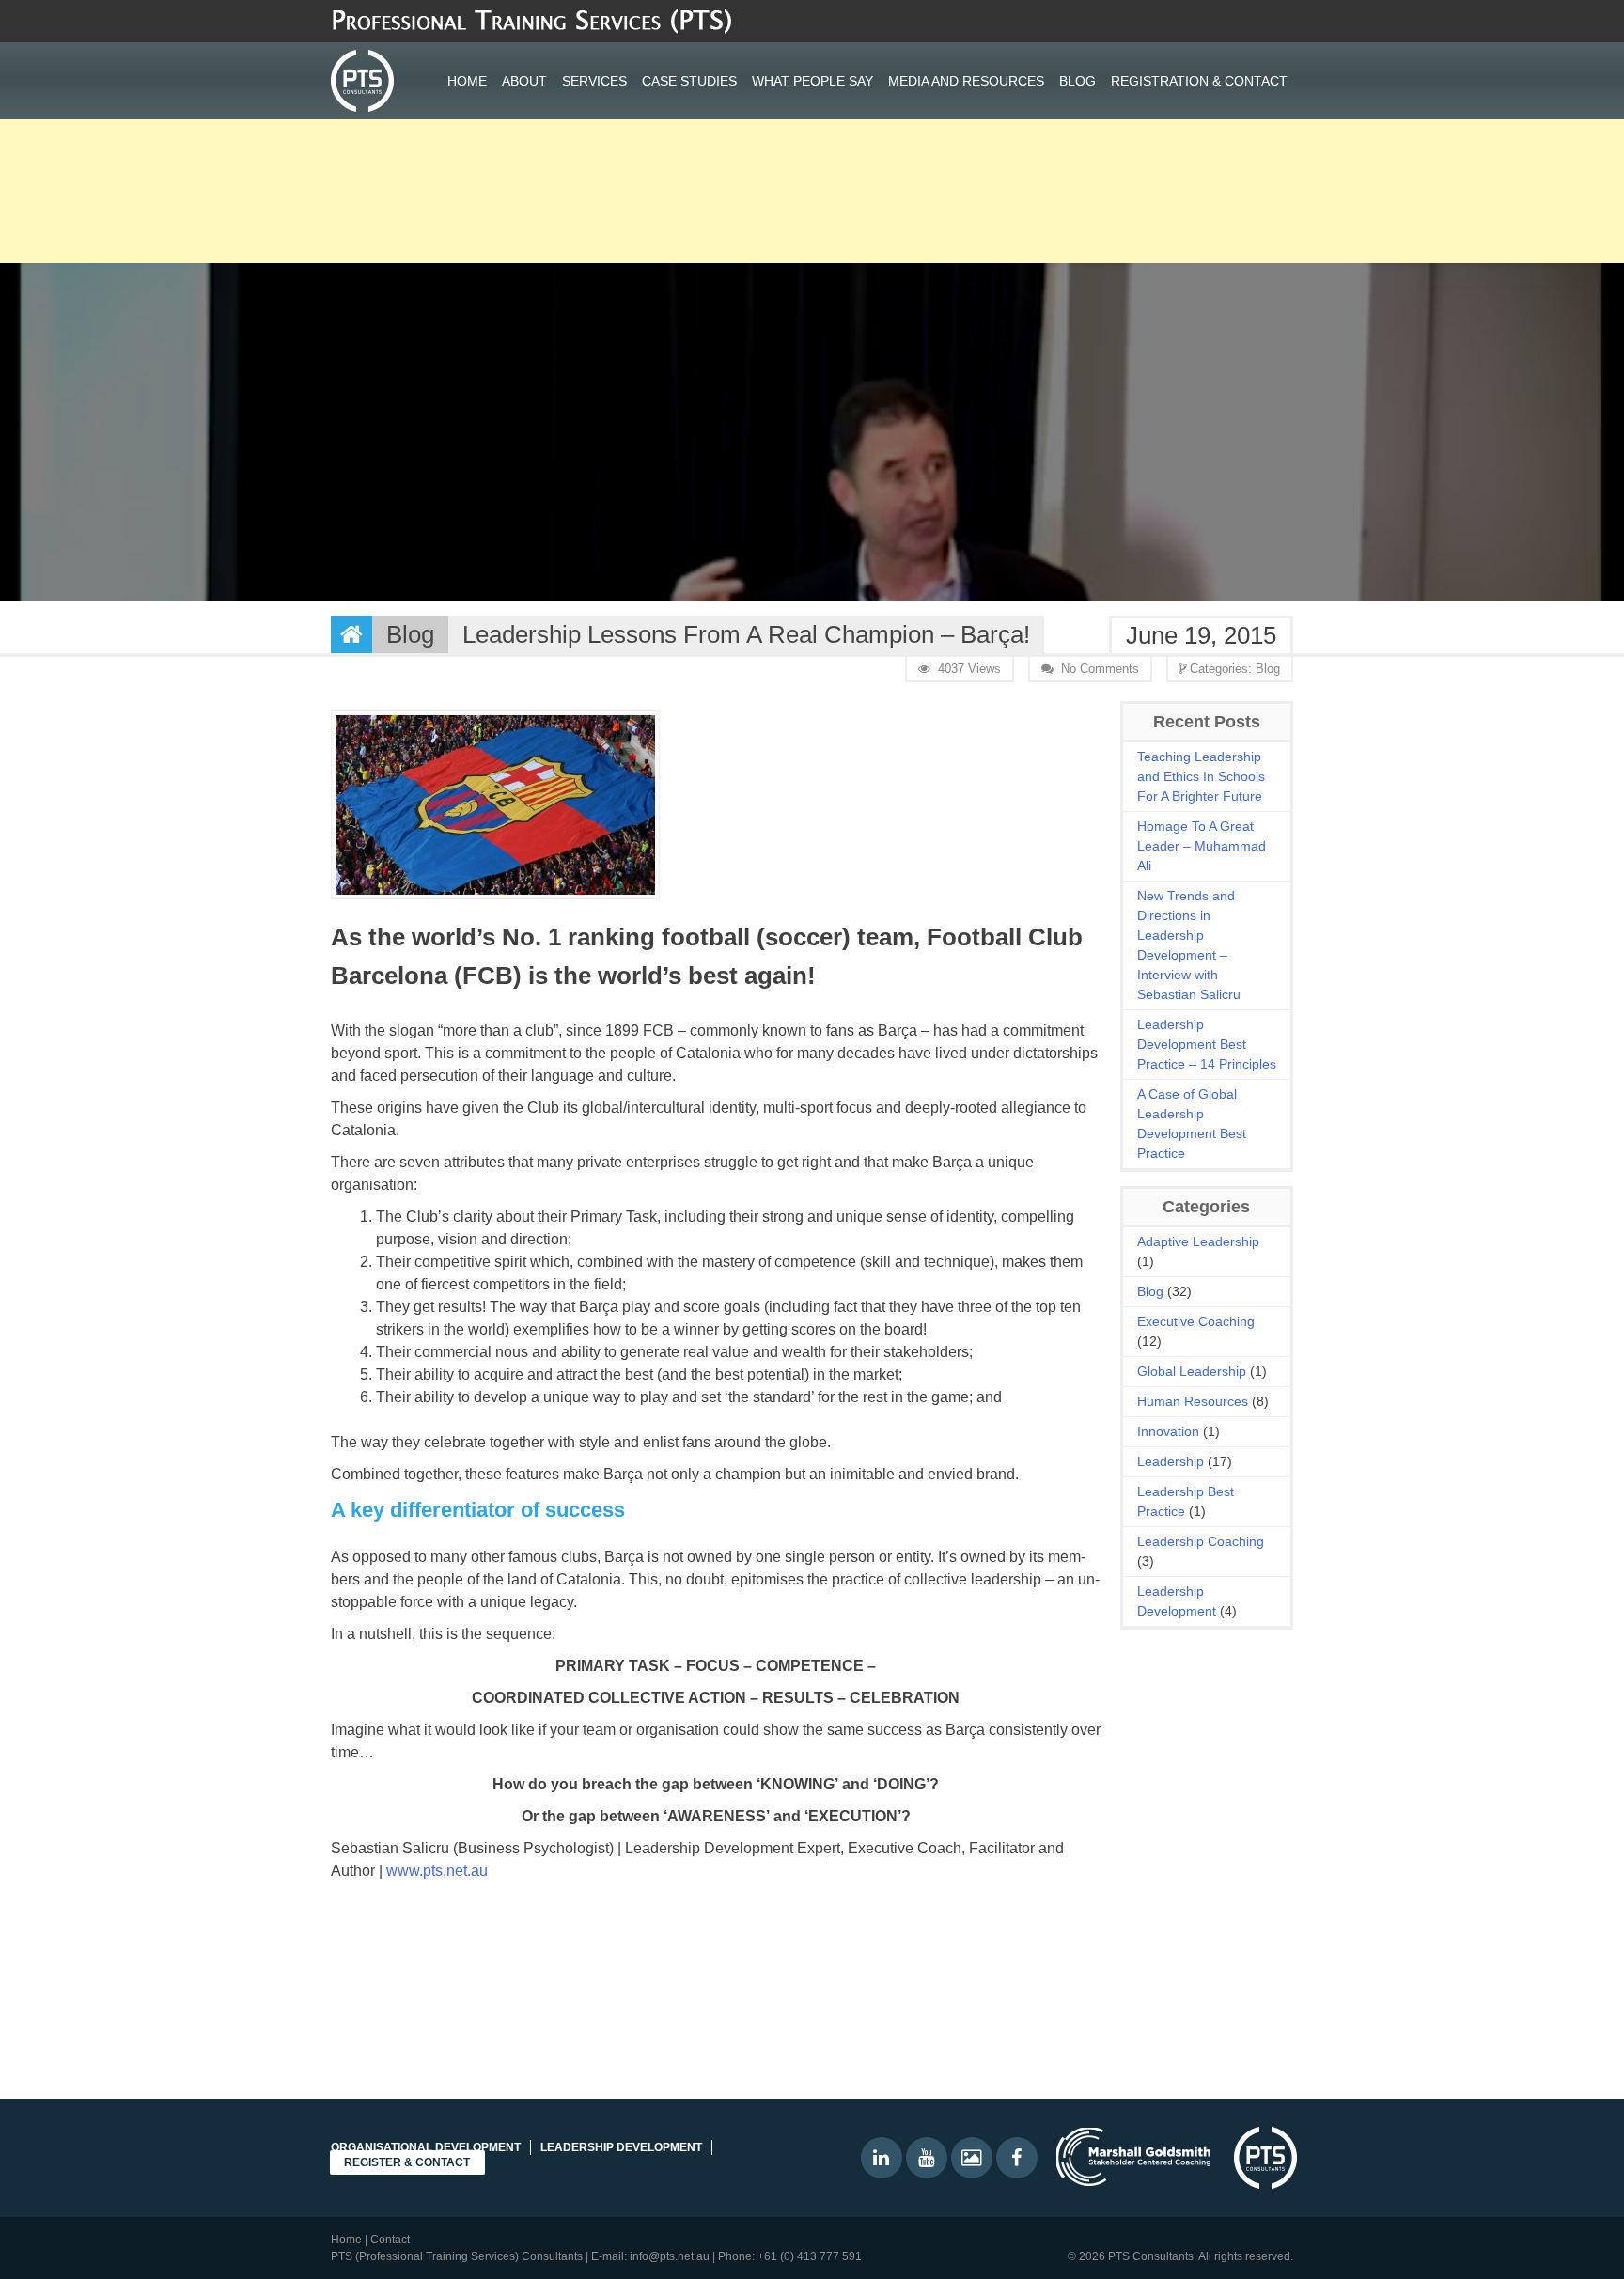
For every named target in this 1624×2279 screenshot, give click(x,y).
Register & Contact (407, 2162)
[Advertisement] (564, 132)
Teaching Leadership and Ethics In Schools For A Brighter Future (1201, 776)
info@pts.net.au (670, 2256)
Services (594, 81)
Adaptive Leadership (1198, 1241)
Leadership (1171, 1461)
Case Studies (689, 81)
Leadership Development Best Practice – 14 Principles (1207, 1044)
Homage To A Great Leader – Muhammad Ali (1202, 846)
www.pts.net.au (437, 1871)
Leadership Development (621, 2147)
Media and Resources (966, 81)
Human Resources (1193, 1401)
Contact (390, 2240)
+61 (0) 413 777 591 (810, 2256)
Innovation (1168, 1431)
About (524, 81)
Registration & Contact (1199, 81)
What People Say (812, 81)
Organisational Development (426, 2147)
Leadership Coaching (1201, 1541)
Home (467, 81)
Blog (1077, 81)
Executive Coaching (1196, 1321)
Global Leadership (1192, 1371)
